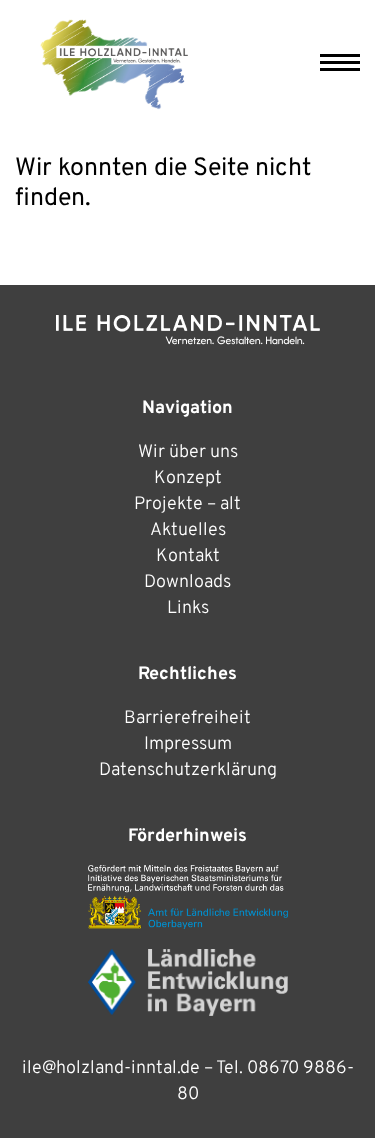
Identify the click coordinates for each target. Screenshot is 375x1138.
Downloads (187, 582)
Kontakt (188, 556)
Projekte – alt (187, 504)
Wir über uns (188, 452)
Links (188, 608)
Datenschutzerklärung (188, 770)
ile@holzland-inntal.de (111, 1068)
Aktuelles (188, 530)
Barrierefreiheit (187, 718)
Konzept (188, 478)
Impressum (188, 744)
